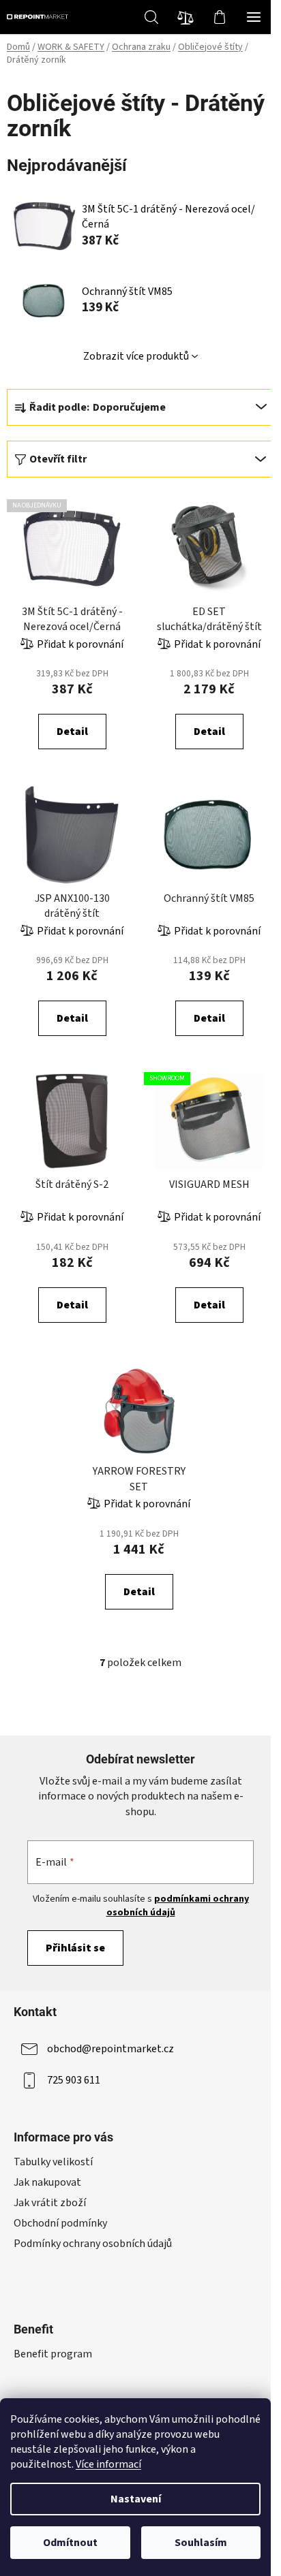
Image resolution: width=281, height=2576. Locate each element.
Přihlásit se (75, 1948)
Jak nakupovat (47, 2182)
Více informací (108, 2464)
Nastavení (136, 2499)
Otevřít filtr (58, 459)
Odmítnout (70, 2543)
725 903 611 (74, 2080)
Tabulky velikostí (53, 2162)
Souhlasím (201, 2543)
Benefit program (53, 2354)
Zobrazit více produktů (136, 356)
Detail (72, 732)
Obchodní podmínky (60, 2223)
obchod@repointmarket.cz (110, 2049)
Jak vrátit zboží (50, 2203)
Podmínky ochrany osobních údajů (93, 2244)
